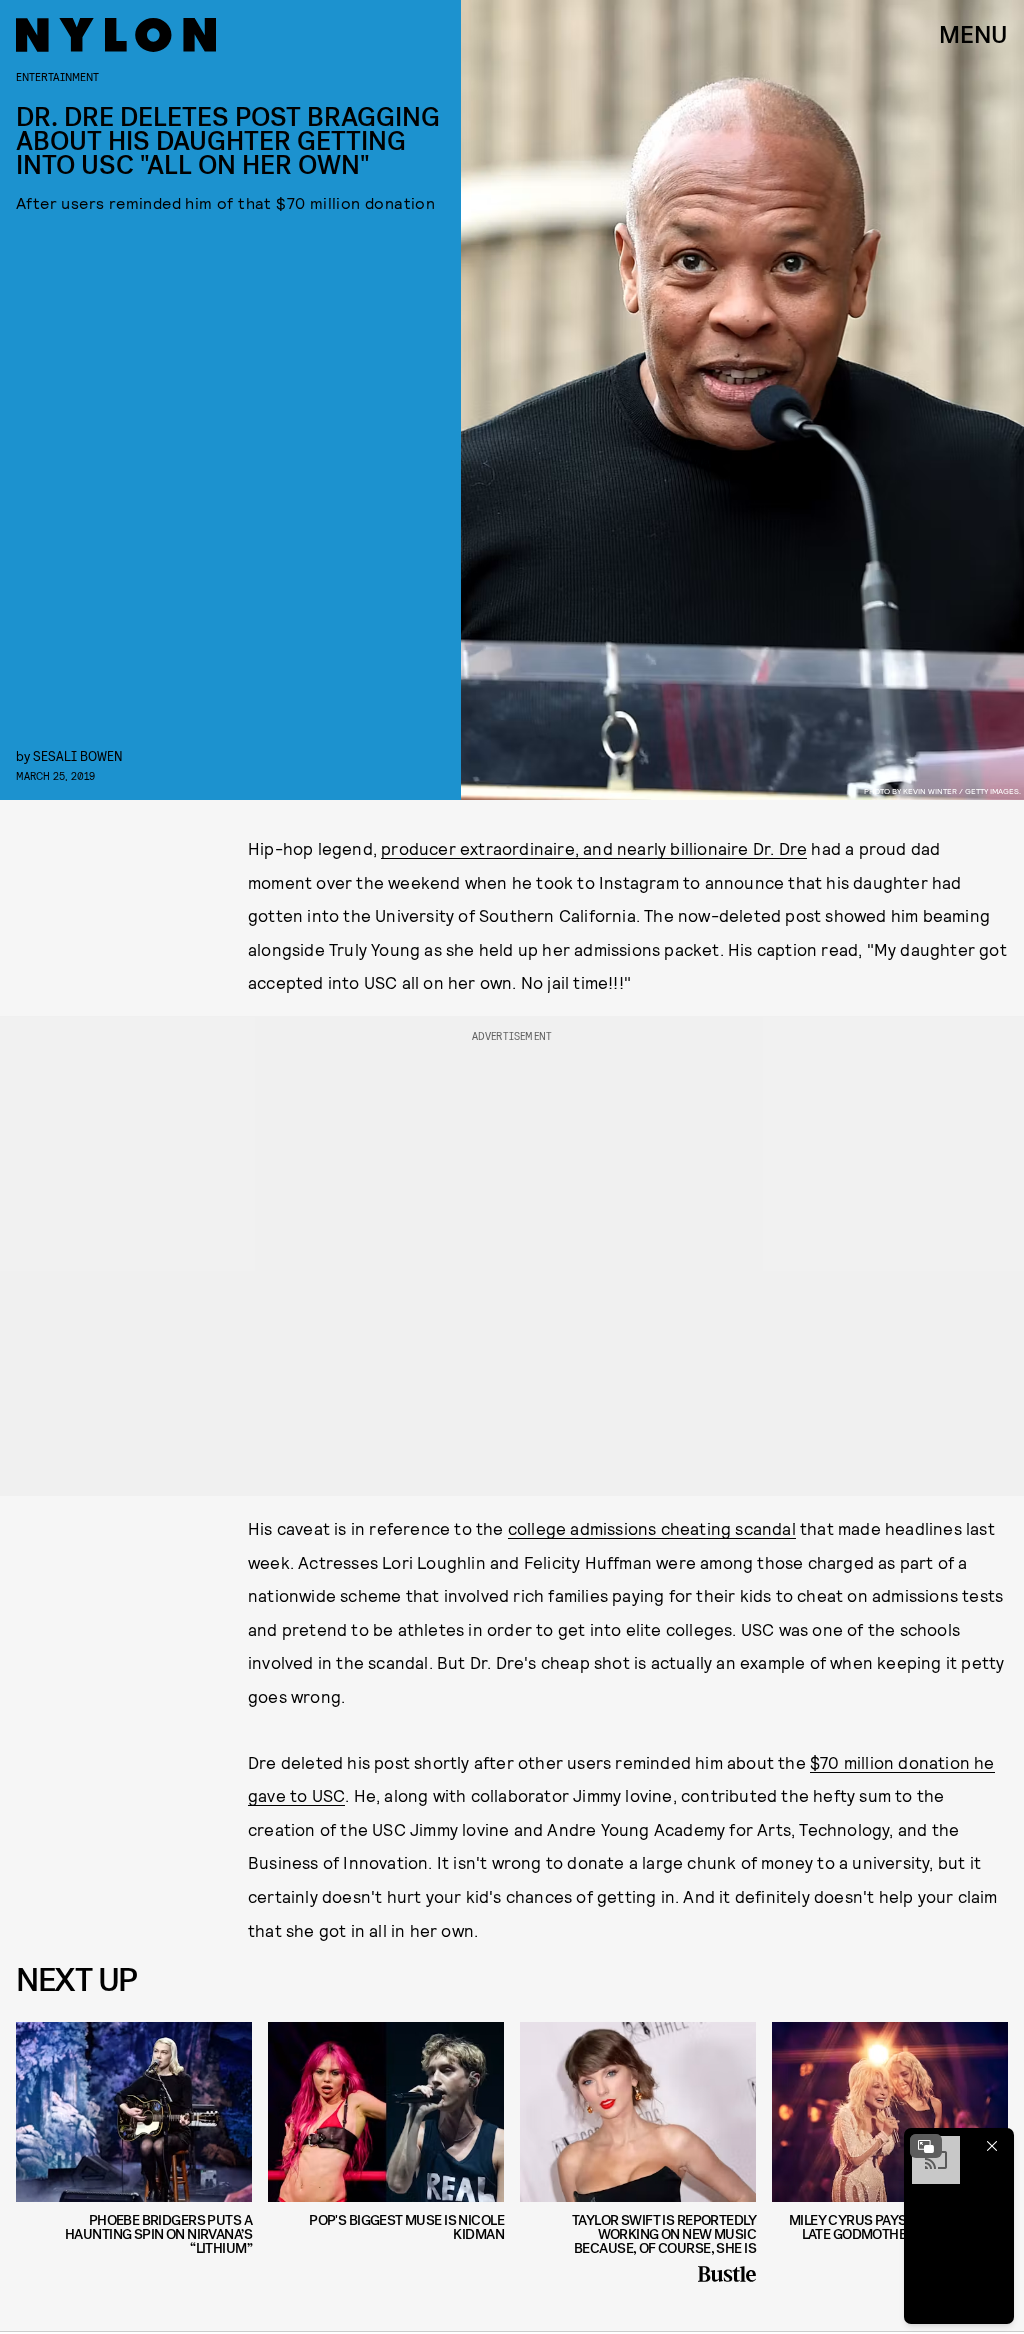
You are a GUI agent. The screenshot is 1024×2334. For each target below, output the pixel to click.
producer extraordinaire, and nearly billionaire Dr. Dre (594, 848)
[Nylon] (116, 35)
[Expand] (926, 2146)
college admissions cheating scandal (652, 1528)
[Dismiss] (992, 2146)
